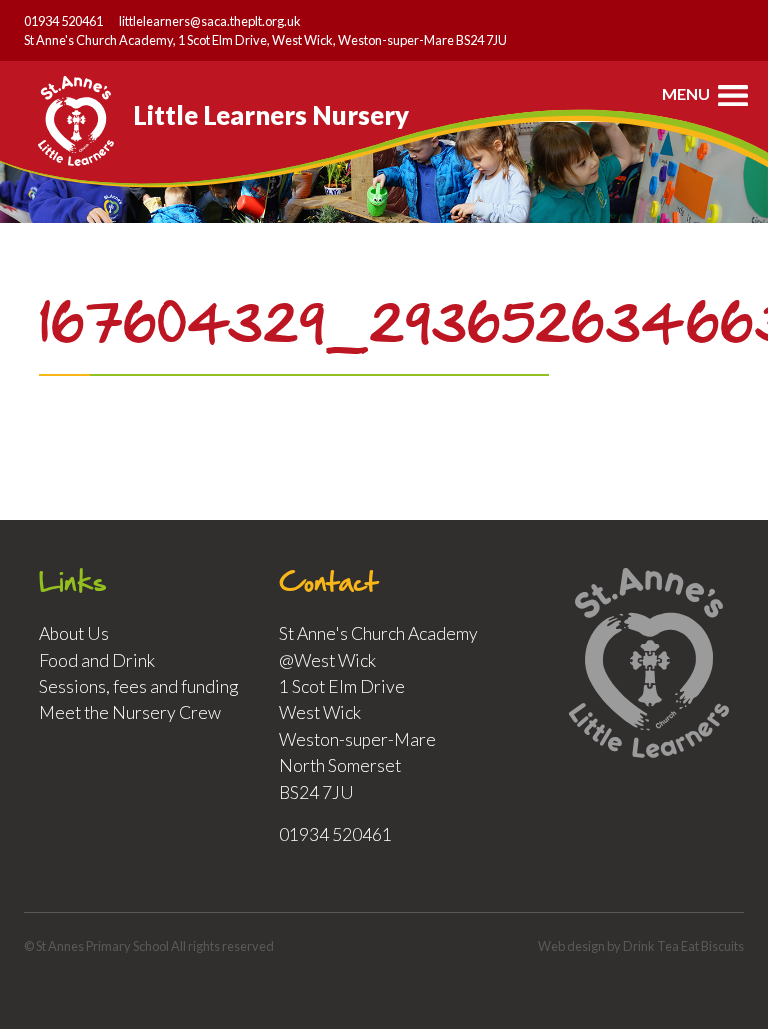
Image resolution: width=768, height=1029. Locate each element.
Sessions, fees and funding (138, 686)
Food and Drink (97, 660)
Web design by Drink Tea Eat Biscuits (641, 946)
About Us (74, 633)
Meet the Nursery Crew (130, 712)
